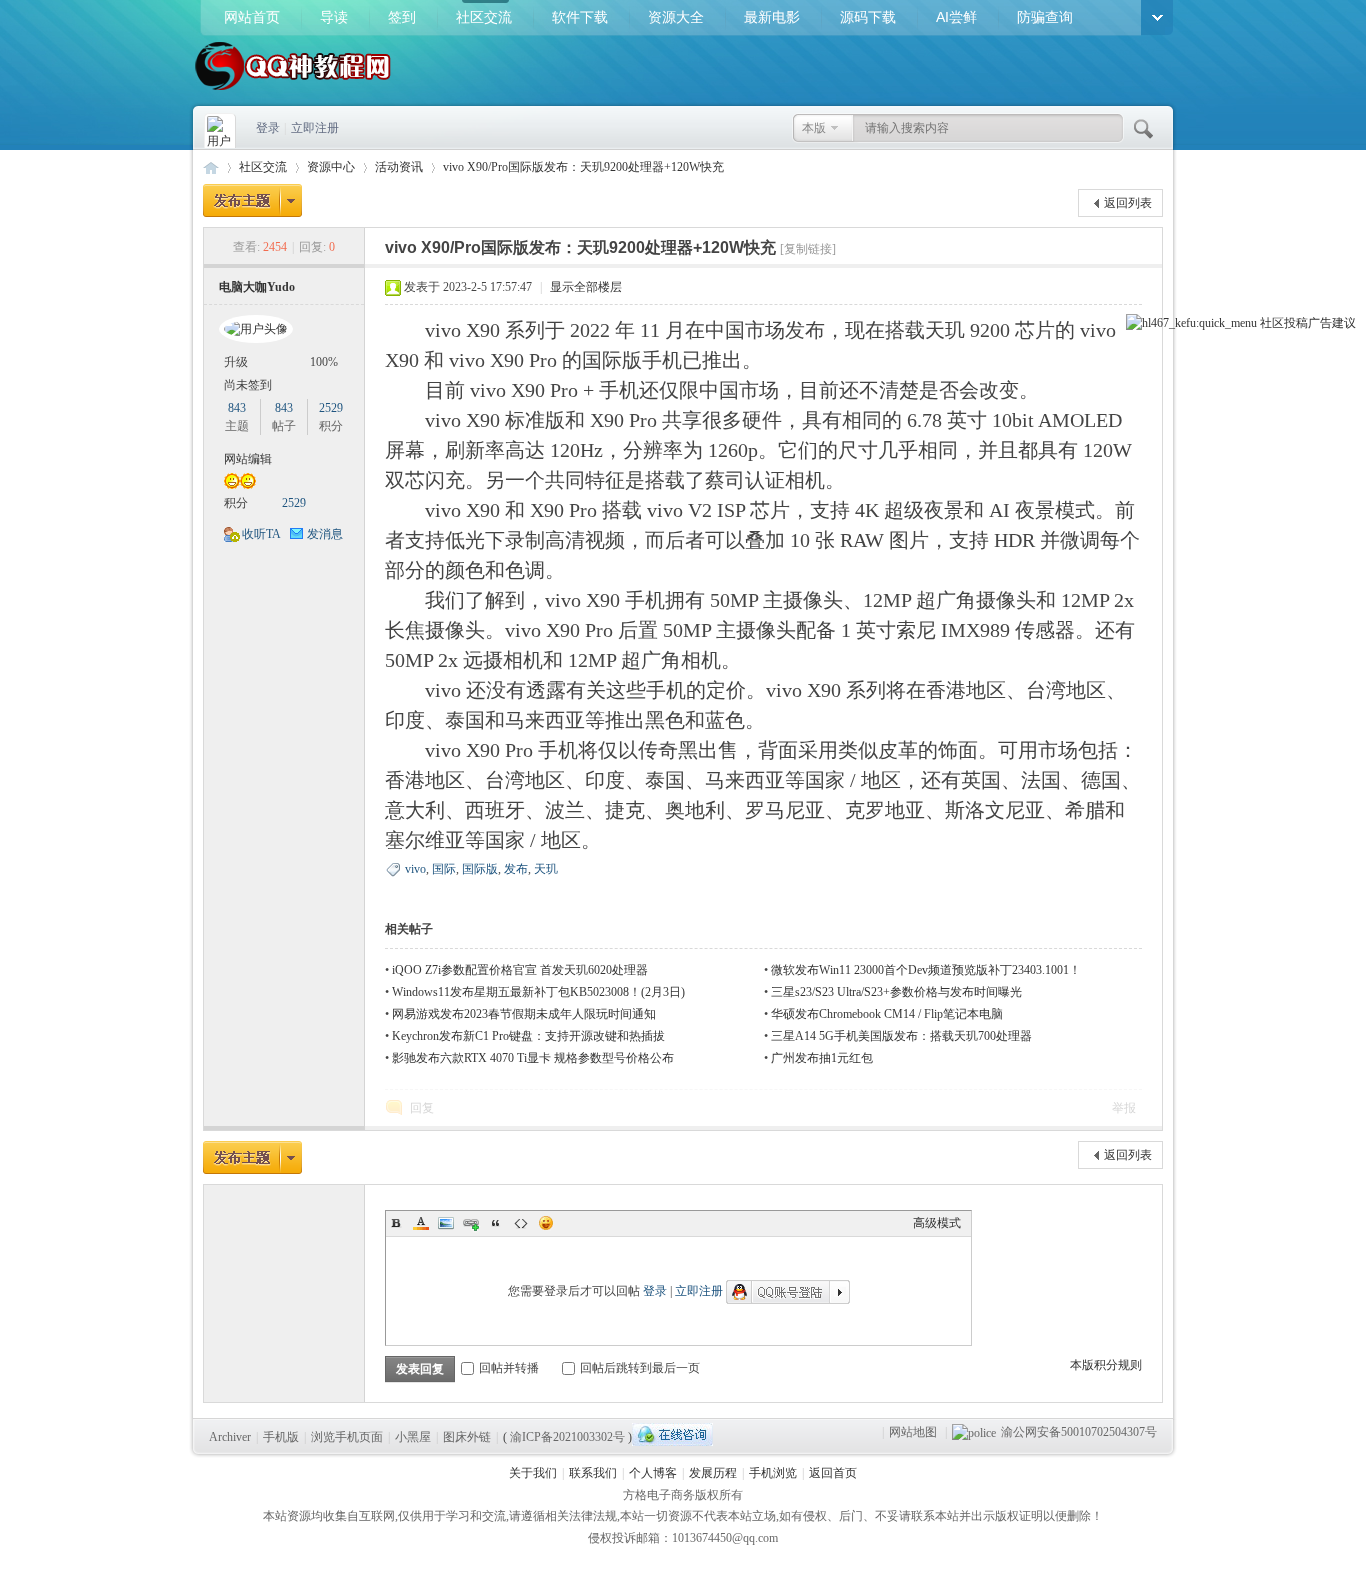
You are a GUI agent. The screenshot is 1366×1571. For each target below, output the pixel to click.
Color (421, 1223)
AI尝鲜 (956, 17)
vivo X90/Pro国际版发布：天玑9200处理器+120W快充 (583, 167)
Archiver (230, 1437)
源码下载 (868, 17)
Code (521, 1223)
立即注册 (315, 128)
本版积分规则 (1106, 1365)
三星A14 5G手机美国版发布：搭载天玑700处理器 (901, 1036)
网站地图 (913, 1432)
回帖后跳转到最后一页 (640, 1368)
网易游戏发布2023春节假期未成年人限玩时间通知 (524, 1014)
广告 (1320, 323)
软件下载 (580, 17)
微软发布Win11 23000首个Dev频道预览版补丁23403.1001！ (926, 970)
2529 (331, 408)
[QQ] (672, 1434)
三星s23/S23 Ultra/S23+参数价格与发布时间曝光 (896, 992)
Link (471, 1223)
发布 (516, 869)
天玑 (546, 869)
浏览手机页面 (347, 1437)
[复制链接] (808, 249)
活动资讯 (399, 167)
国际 (444, 869)
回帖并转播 (509, 1368)
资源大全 (676, 17)
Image (446, 1223)
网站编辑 (248, 459)
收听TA (261, 534)
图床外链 (467, 1437)
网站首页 (252, 17)
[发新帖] (252, 200)
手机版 (281, 1437)
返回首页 (833, 1473)
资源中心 (331, 167)
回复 (422, 1108)
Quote (496, 1223)
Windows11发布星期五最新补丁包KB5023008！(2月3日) (538, 992)
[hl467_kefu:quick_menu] (1191, 323)
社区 (1272, 323)
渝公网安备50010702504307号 (1079, 1432)
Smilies (546, 1223)
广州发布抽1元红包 (822, 1058)
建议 (1344, 323)
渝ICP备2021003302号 (567, 1437)
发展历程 (713, 1473)
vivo (415, 869)
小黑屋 (413, 1437)
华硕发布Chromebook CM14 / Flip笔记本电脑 (887, 1014)
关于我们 (533, 1473)
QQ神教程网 (211, 167)
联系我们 (593, 1473)
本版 (814, 128)
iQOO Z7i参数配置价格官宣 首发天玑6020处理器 (520, 970)
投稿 (1296, 323)
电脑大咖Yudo (257, 287)
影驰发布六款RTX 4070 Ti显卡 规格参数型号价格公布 (533, 1058)
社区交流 (484, 17)
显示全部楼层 (586, 287)
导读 (334, 17)
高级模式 (937, 1223)
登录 (268, 128)
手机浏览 (773, 1473)
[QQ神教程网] (293, 92)
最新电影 (772, 17)
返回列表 (1128, 203)
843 (237, 408)
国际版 (480, 869)
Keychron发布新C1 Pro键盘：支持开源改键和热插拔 (528, 1036)
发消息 (325, 534)
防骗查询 (1045, 17)
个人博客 (653, 1473)
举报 (1124, 1108)
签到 (402, 17)
